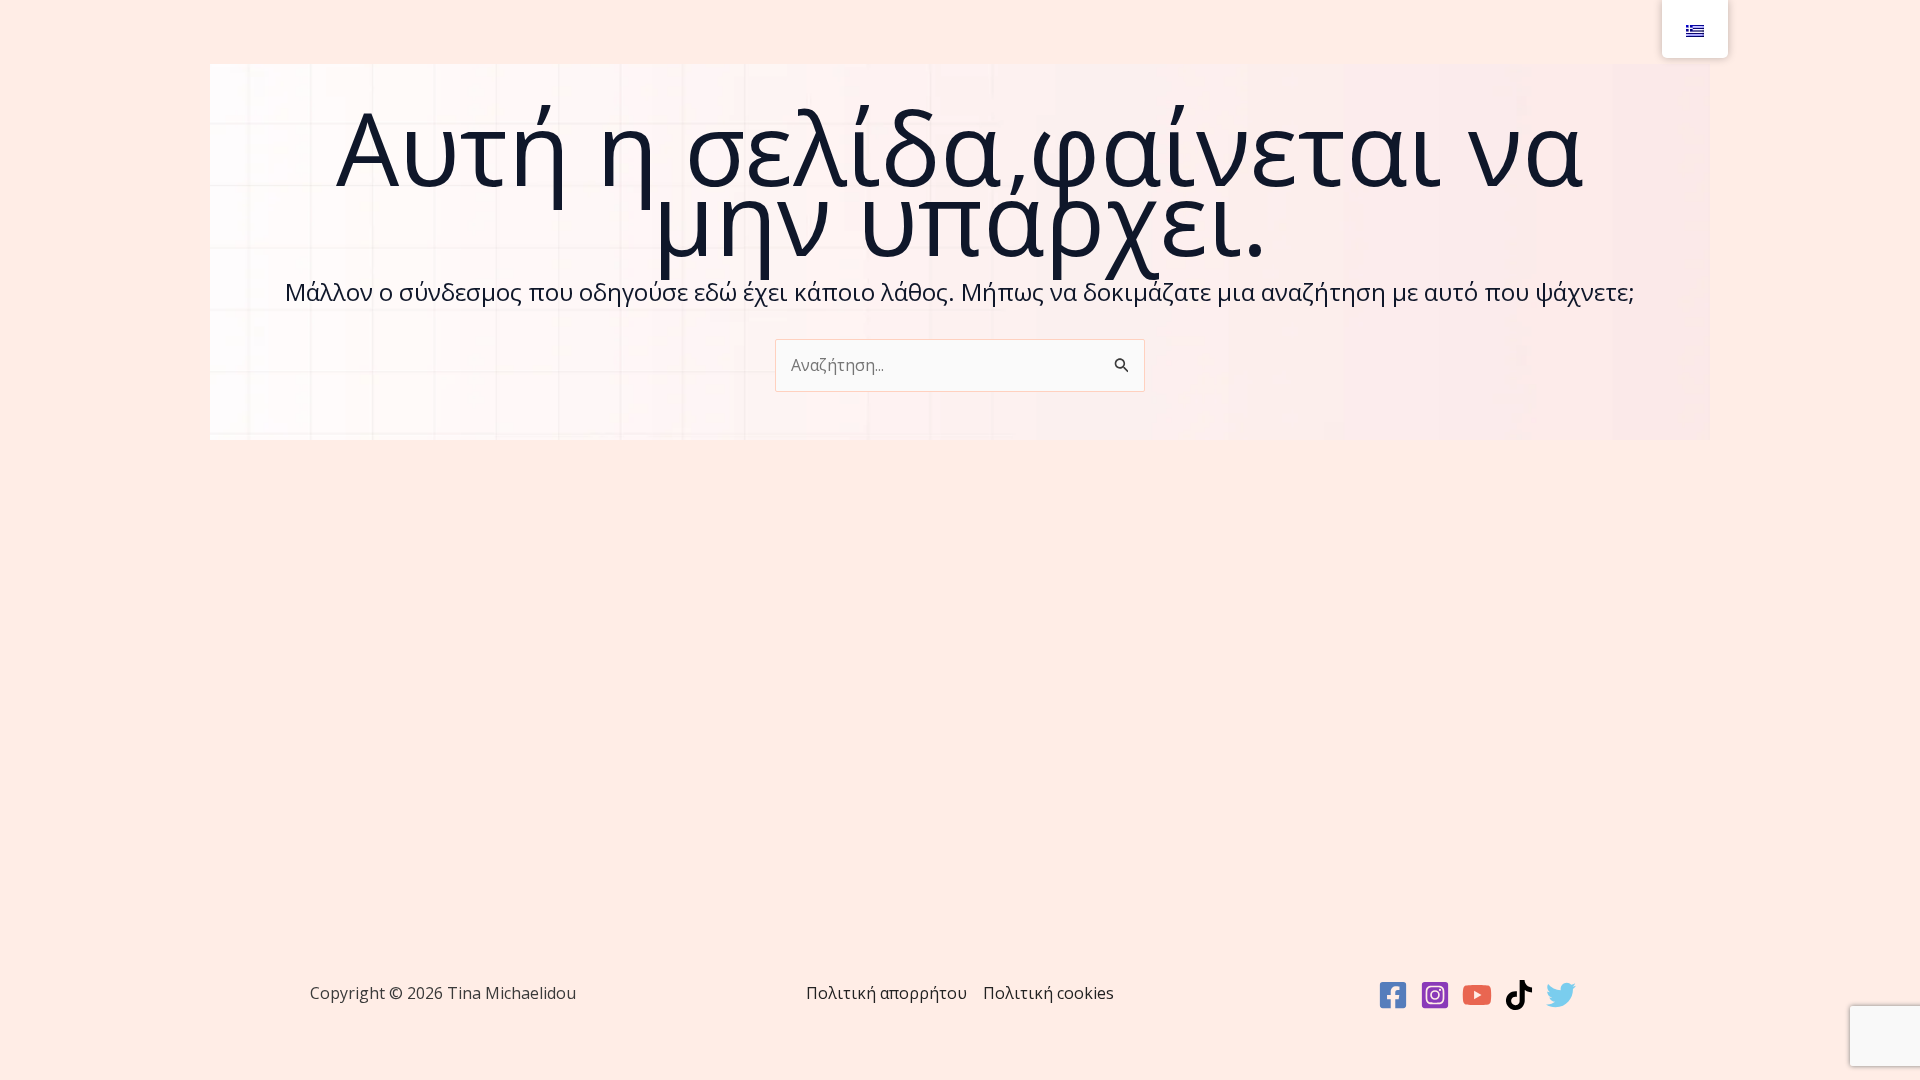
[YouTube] (1477, 995)
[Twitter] (1561, 995)
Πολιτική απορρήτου (886, 993)
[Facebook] (1393, 995)
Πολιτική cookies (1048, 993)
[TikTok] (1519, 995)
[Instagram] (1435, 995)
